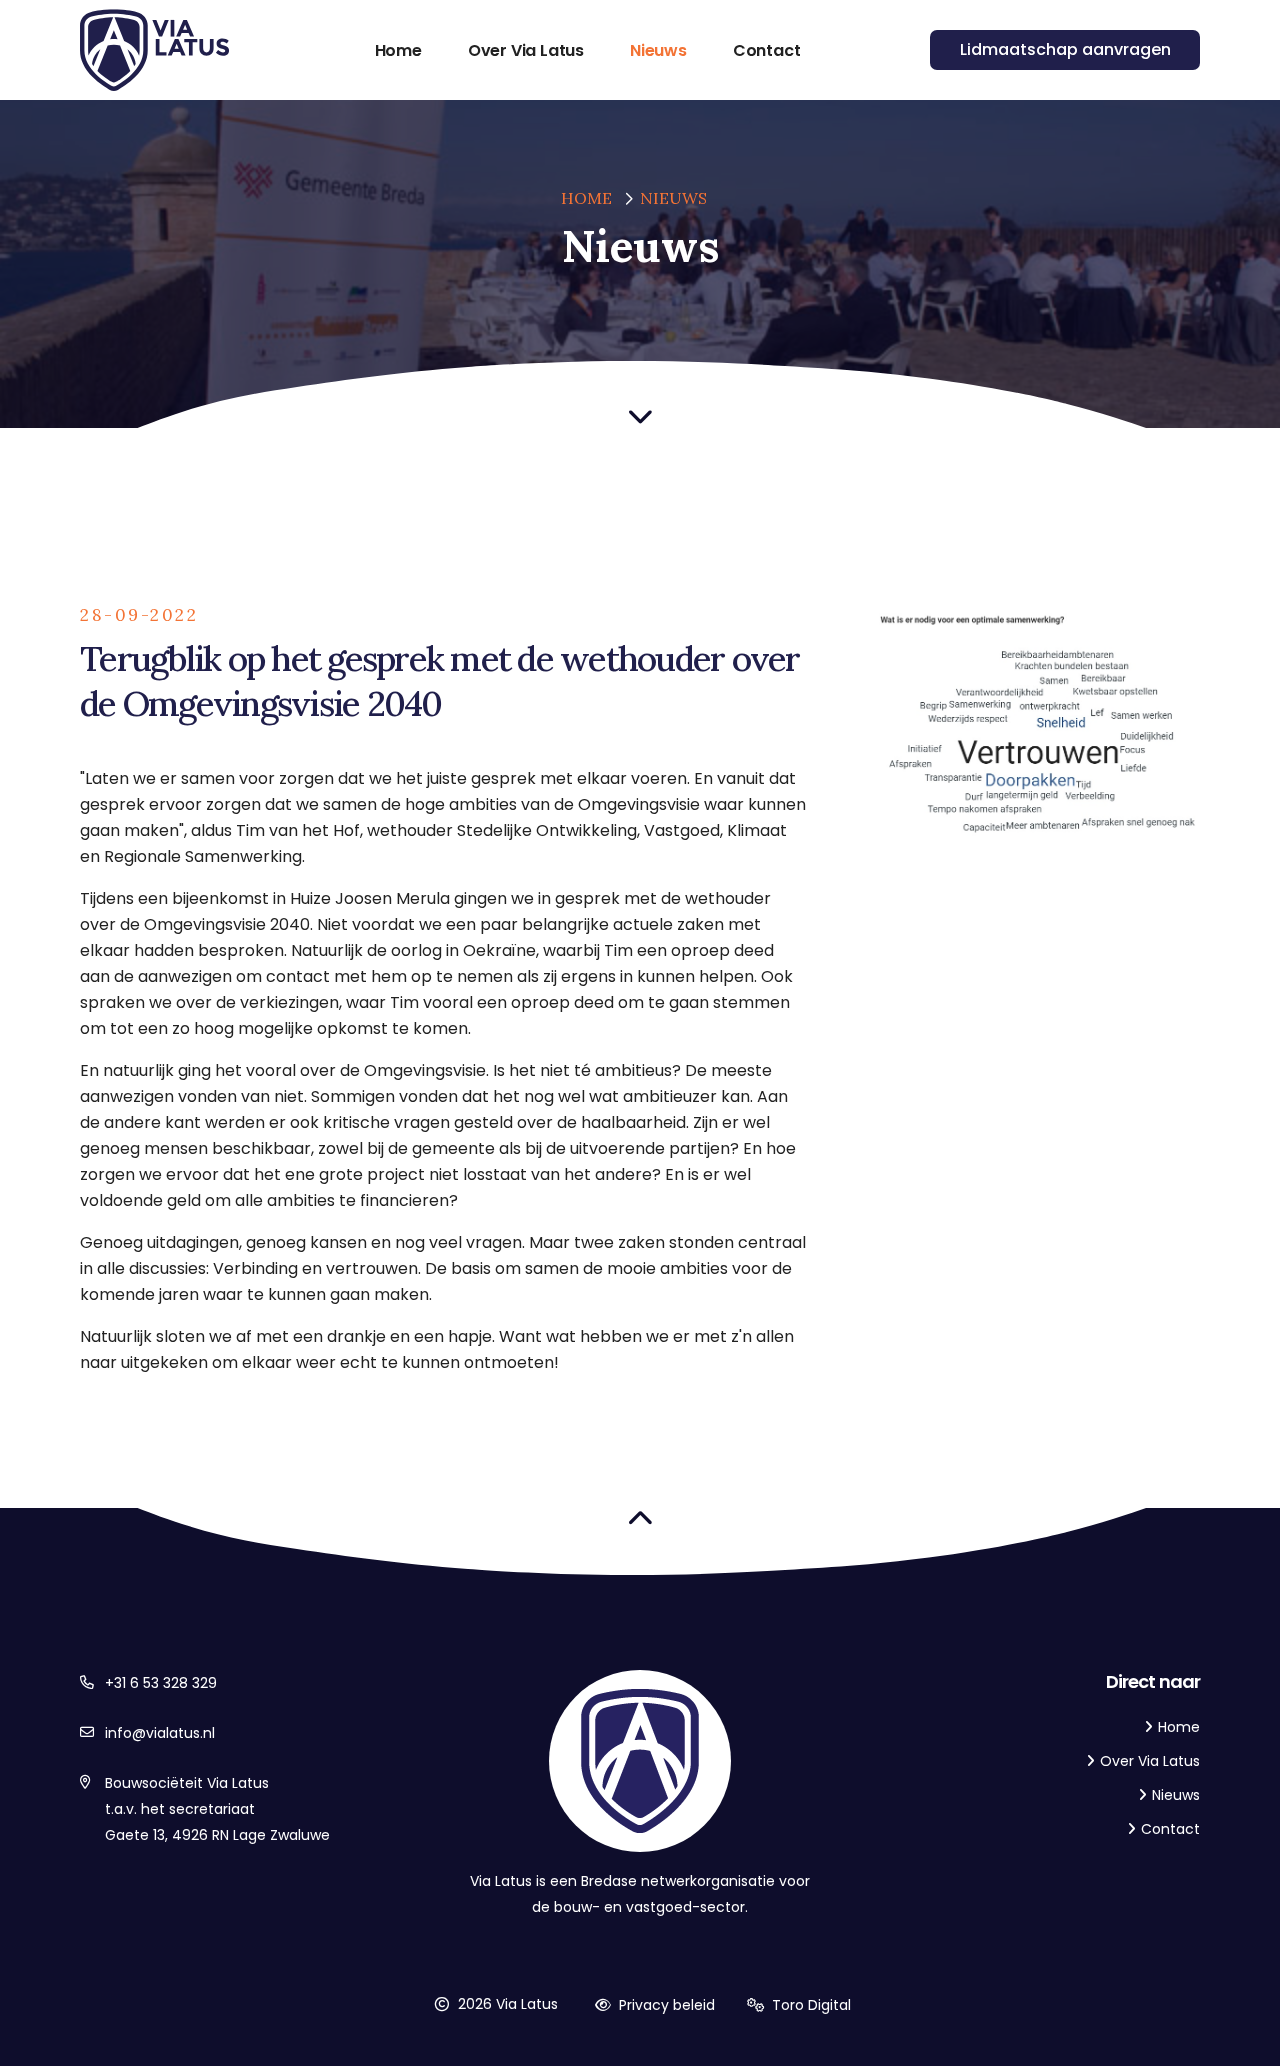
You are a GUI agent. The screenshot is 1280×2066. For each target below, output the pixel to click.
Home (586, 198)
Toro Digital (809, 2005)
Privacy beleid (665, 2005)
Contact (1170, 1829)
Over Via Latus (1150, 1761)
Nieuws (673, 198)
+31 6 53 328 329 (161, 1683)
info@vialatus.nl (160, 1733)
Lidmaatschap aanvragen (1065, 49)
